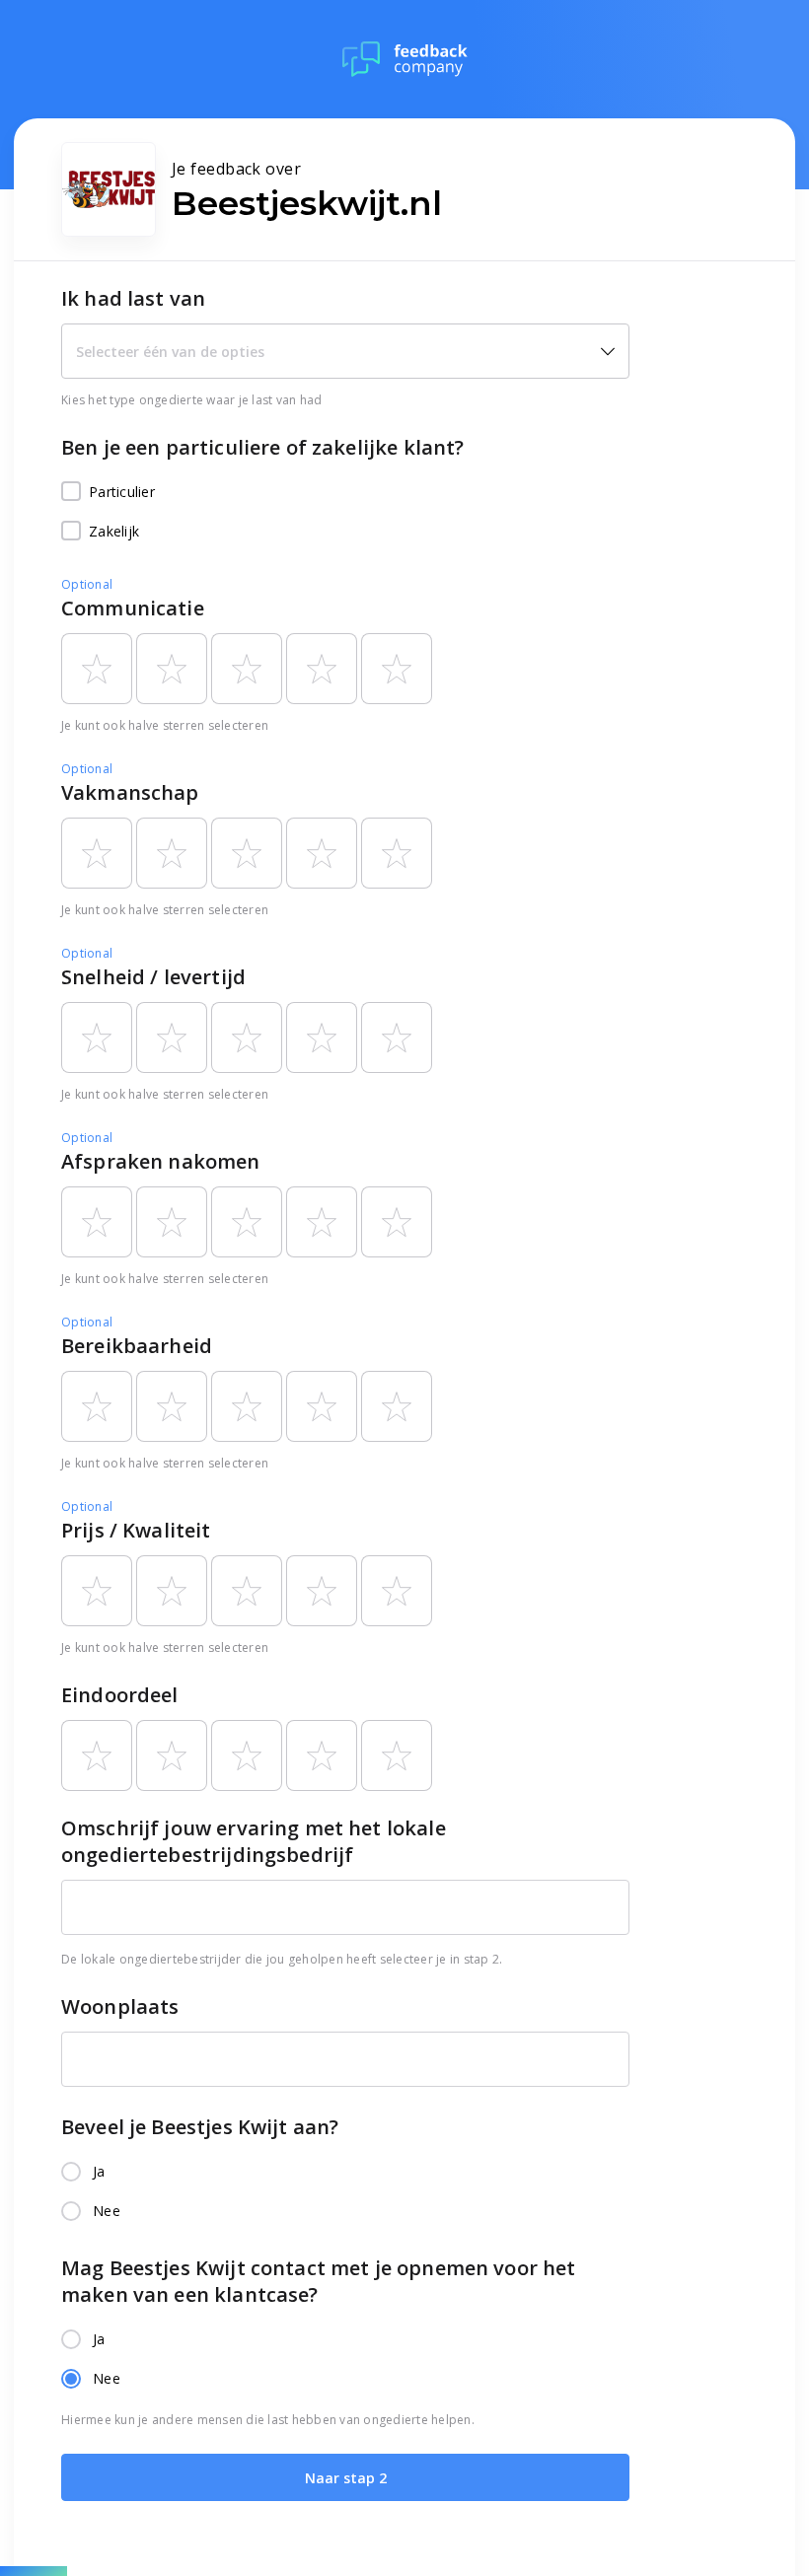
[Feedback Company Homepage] (405, 59)
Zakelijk (114, 531)
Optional (87, 584)
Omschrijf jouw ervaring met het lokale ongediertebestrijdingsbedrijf (254, 1841)
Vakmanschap (130, 792)
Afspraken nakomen (161, 1161)
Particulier (122, 492)
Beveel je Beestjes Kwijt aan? (200, 2127)
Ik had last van (133, 298)
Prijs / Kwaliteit (136, 1530)
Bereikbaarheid (137, 1346)
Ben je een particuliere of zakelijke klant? (262, 447)
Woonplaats (120, 2006)
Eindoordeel (120, 1695)
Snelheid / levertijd (153, 977)
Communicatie (133, 608)
